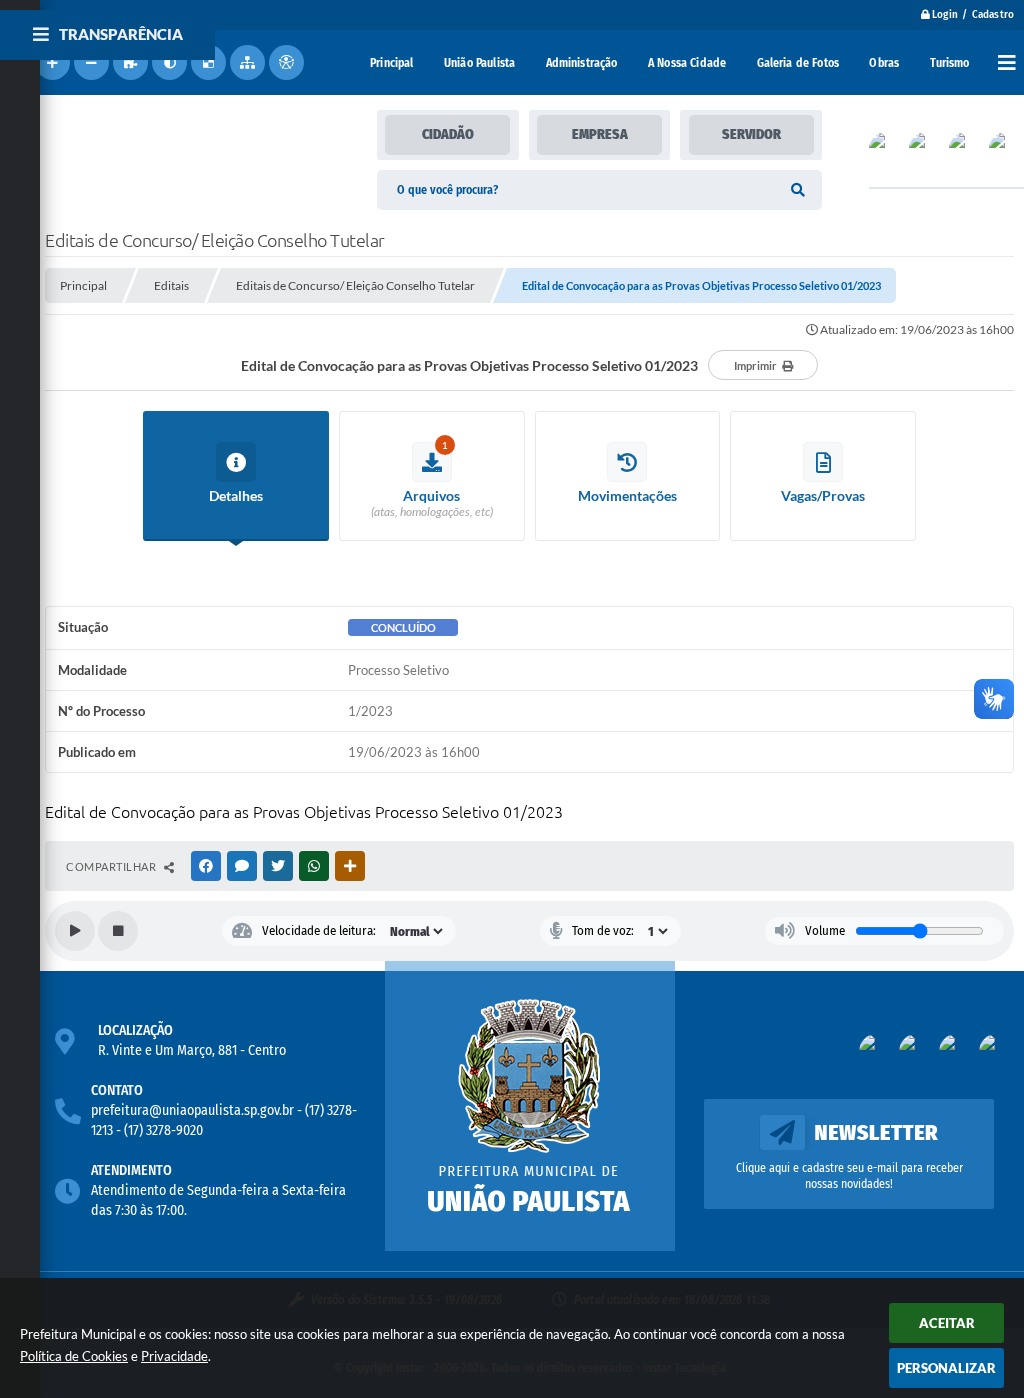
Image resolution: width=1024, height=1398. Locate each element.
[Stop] (118, 931)
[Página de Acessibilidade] (286, 62)
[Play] (75, 931)
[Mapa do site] (247, 62)
